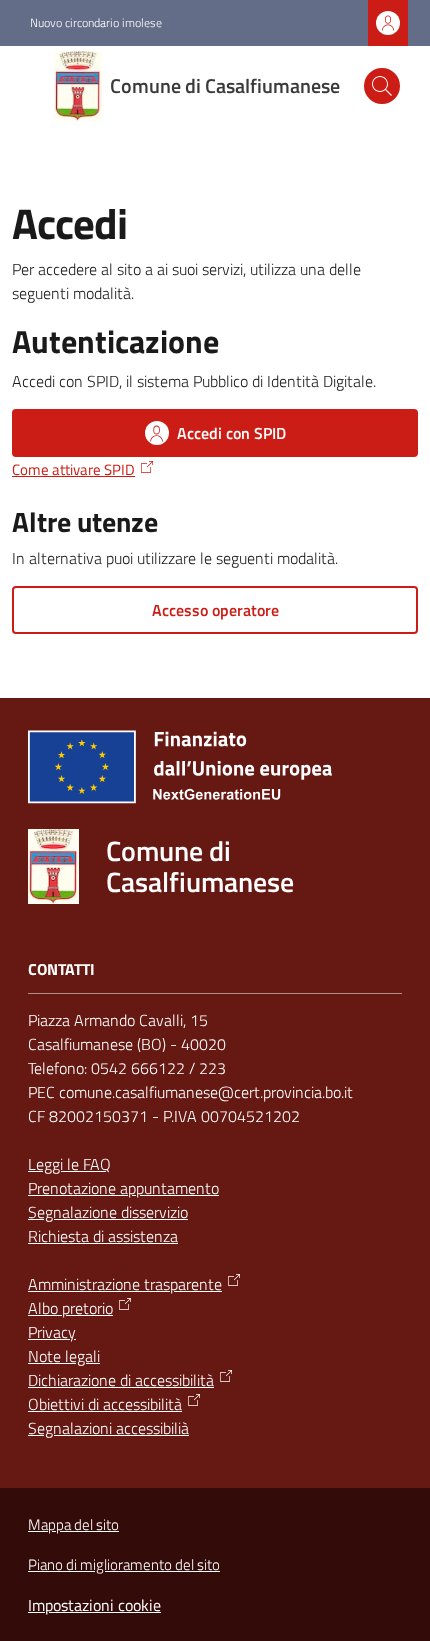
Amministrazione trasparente (125, 1284)
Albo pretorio (70, 1308)
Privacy (52, 1332)
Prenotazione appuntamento (123, 1188)
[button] (382, 86)
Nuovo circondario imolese (96, 23)
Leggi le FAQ (69, 1164)
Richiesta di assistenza (103, 1236)
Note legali (64, 1356)
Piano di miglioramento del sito (124, 1564)
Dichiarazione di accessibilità (121, 1380)
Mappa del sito (73, 1524)
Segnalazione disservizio (108, 1212)
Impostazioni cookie (94, 1605)
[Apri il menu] (28, 86)
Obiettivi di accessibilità (105, 1404)
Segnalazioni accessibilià (108, 1428)
